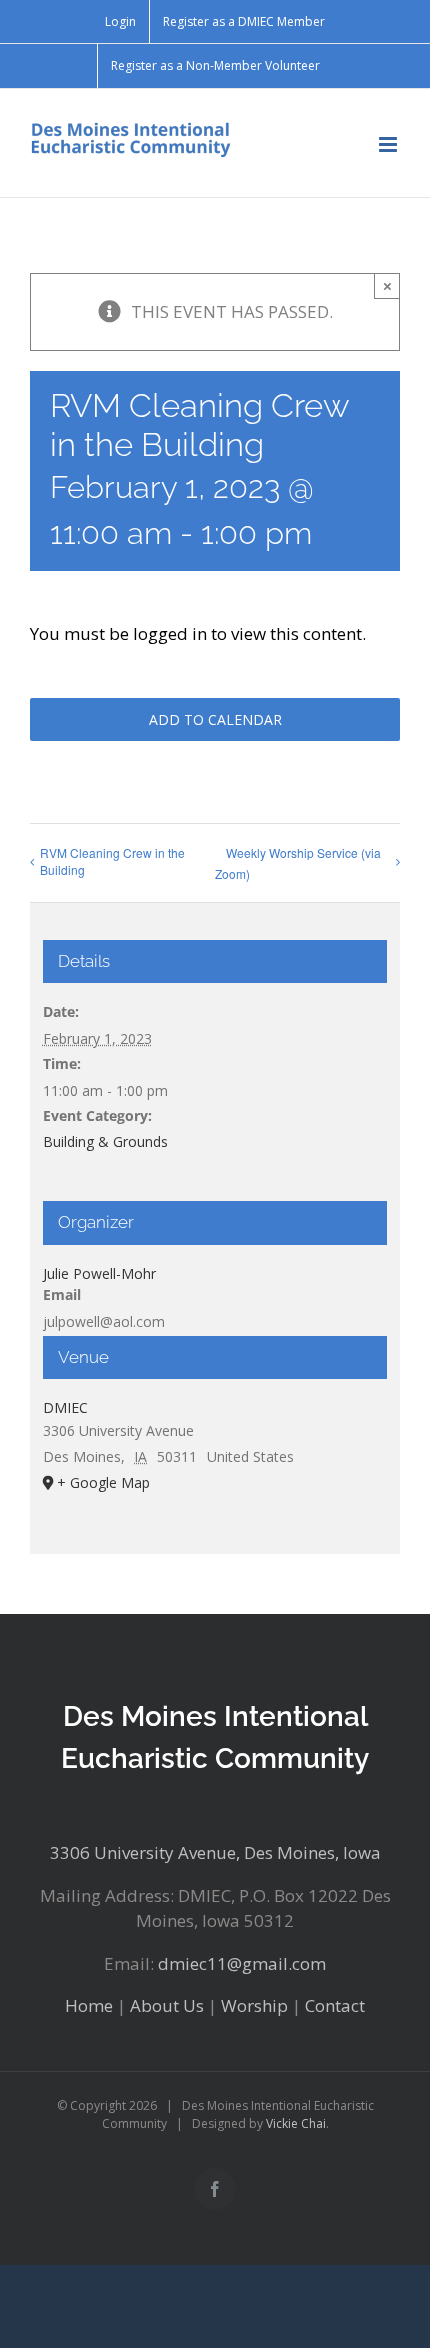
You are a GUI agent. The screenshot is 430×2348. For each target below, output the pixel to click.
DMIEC (65, 1407)
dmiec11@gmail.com (242, 1963)
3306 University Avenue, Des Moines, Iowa (215, 1852)
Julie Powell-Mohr (99, 1273)
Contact (335, 2005)
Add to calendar (215, 719)
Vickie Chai (296, 2123)
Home (89, 2005)
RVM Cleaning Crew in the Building (112, 861)
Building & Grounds (105, 1141)
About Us (167, 2005)
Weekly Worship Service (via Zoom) (298, 863)
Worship (254, 2005)
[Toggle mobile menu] (389, 144)
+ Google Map (103, 1482)
